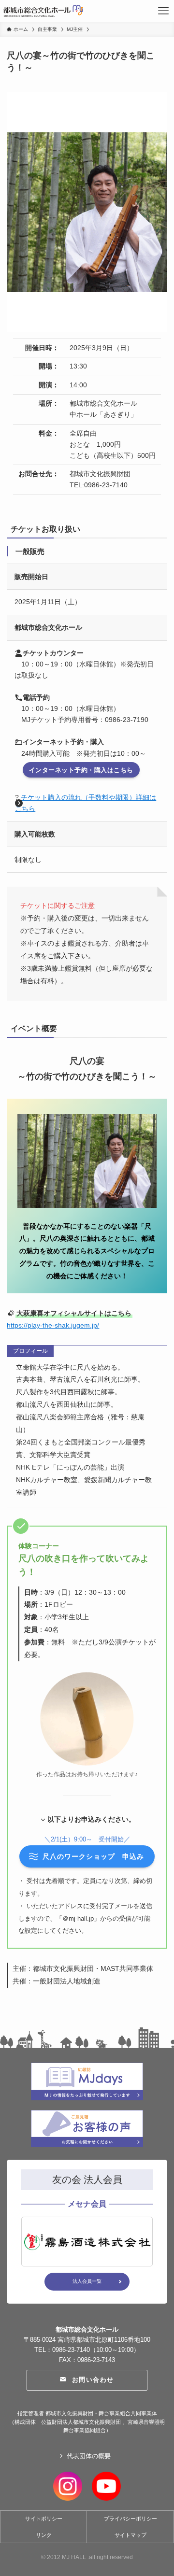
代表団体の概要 (89, 2456)
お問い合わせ (93, 2380)
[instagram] (68, 2485)
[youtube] (106, 2485)
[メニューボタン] (163, 11)
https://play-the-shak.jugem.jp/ (53, 1325)
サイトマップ (130, 2535)
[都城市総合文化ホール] (43, 11)
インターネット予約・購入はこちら (81, 770)
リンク (44, 2535)
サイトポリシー (44, 2519)
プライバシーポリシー (130, 2519)
